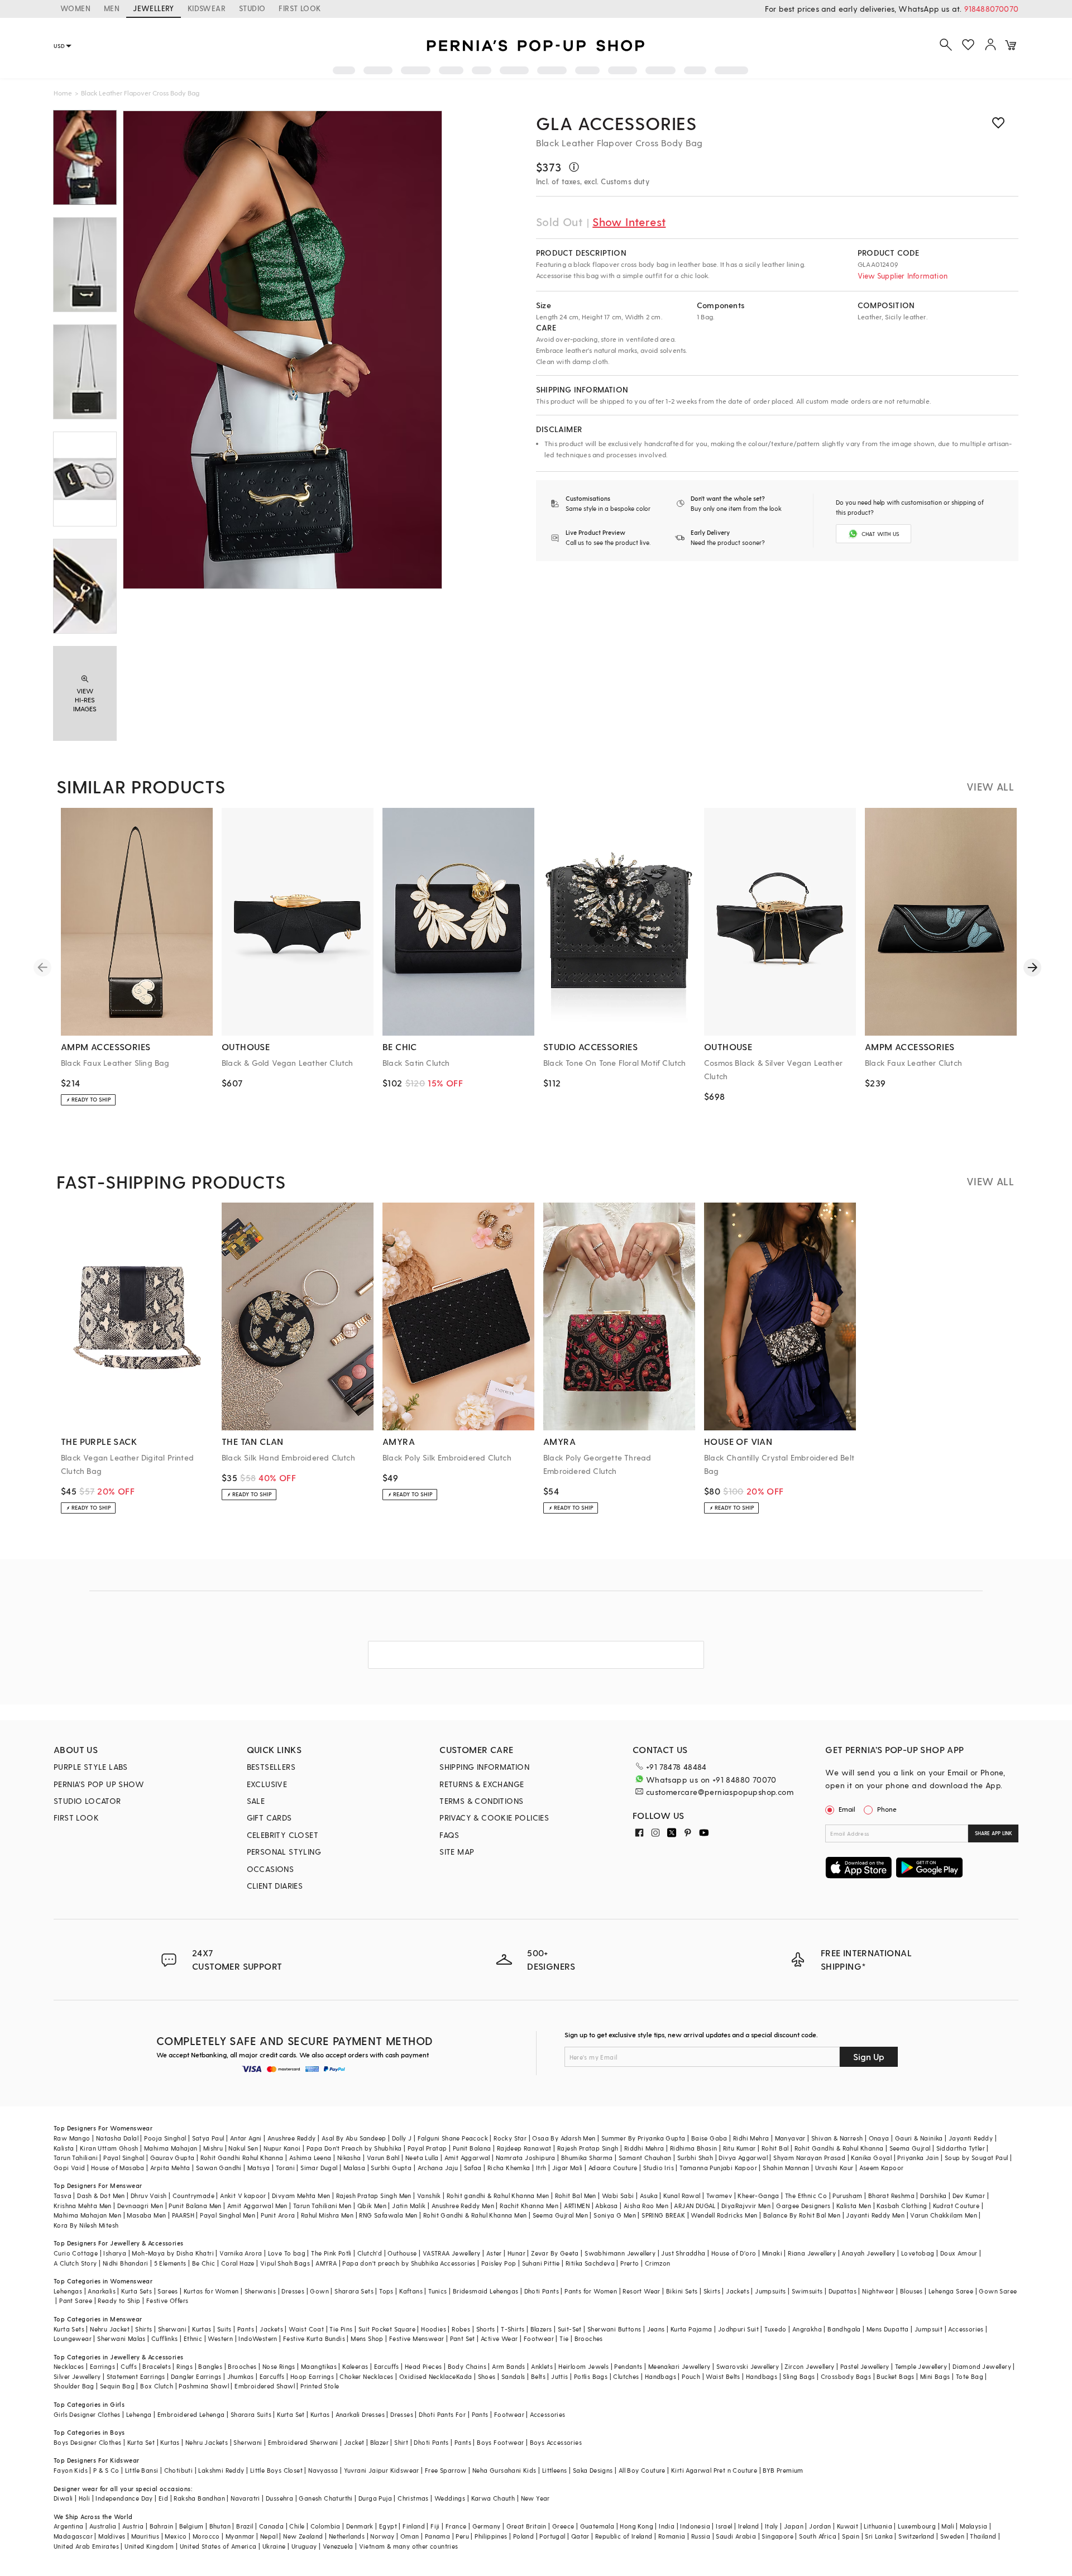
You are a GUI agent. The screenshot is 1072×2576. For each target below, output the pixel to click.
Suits (224, 2329)
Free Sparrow (446, 2470)
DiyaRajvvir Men (746, 2206)
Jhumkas (241, 2376)
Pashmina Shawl (204, 2386)
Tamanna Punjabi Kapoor (718, 2168)
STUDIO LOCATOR (87, 1801)
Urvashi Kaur (834, 2168)
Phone (887, 1809)
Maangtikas (319, 2366)
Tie (564, 2338)
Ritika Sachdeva (590, 2263)
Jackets (738, 2291)
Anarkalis (102, 2291)
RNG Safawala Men (388, 2215)
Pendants (628, 2366)
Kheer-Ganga (758, 2196)
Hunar (516, 2253)
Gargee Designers (803, 2206)
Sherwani (172, 2329)
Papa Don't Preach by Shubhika (354, 2148)
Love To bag (287, 2253)
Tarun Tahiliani (76, 2158)
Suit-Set (570, 2329)
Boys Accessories (556, 2442)
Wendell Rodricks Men (724, 2215)
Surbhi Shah (695, 2158)
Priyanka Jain (918, 2158)
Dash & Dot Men (101, 2196)
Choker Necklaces (366, 2376)
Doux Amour (959, 2253)
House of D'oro (734, 2253)
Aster (494, 2253)
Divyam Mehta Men (301, 2196)
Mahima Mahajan (171, 2148)
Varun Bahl (383, 2158)
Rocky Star (510, 2138)
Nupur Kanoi (282, 2148)
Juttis (559, 2376)
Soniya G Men (615, 2215)
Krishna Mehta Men (83, 2206)
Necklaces (69, 2366)
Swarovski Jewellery (748, 2366)
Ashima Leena (310, 2158)
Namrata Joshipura (526, 2158)
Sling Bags (799, 2376)
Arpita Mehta (170, 2168)
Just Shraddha (683, 2253)
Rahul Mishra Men (327, 2215)
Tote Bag (970, 2376)
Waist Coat (306, 2329)
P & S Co (106, 2470)
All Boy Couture (642, 2470)
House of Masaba (118, 2168)
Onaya (879, 2138)
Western (220, 2338)
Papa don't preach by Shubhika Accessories (409, 2263)
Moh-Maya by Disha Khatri (173, 2253)
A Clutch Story (75, 2263)
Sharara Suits (251, 2414)
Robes (461, 2329)
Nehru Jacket (110, 2329)
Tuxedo (775, 2329)
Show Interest (629, 222)
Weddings (450, 2498)
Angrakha (807, 2329)
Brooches (589, 2338)
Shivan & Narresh (837, 2138)
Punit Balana (472, 2148)
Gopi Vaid (70, 2168)
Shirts (143, 2329)
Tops (386, 2291)
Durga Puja (375, 2498)
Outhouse (402, 2253)
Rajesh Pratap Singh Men (374, 2196)
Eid (163, 2498)
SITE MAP (457, 1852)
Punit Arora (278, 2215)
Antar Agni (246, 2138)
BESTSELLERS (271, 1767)
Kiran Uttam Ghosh (109, 2148)
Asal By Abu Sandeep (354, 2138)
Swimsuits (807, 2291)
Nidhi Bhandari (126, 2263)
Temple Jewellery (921, 2366)
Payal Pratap (427, 2148)
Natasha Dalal (117, 2138)
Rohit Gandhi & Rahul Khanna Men (475, 2215)
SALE (256, 1801)
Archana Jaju (438, 2168)
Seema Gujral (910, 2148)
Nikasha (349, 2158)
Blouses (911, 2291)
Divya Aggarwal (743, 2158)
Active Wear (499, 2338)
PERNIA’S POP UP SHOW (99, 1784)
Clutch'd (370, 2253)
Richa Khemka (509, 2168)
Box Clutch (157, 2386)
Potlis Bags (591, 2376)
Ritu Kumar (740, 2148)
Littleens (555, 2470)
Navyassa (323, 2470)
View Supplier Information (903, 276)
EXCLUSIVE (267, 1784)
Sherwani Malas (121, 2338)
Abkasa (606, 2206)
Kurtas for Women (211, 2291)
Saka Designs (593, 2470)
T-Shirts (513, 2329)
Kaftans (411, 2291)
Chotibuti (179, 2470)
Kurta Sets (137, 2291)
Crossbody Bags (846, 2376)
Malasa (354, 2168)
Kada (464, 2376)
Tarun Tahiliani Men (322, 2206)
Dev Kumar (969, 2196)
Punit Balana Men (195, 2206)
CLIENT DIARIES (275, 1886)
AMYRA (326, 2263)
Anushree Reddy (292, 2138)
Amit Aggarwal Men (257, 2206)
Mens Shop (367, 2338)
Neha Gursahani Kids (504, 2470)
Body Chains (467, 2366)
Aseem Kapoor (882, 2168)
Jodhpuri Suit (738, 2329)
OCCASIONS (271, 1869)
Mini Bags (935, 2376)
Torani (285, 2168)
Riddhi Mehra (644, 2148)
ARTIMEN (577, 2206)
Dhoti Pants (542, 2291)
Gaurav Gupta (173, 2158)
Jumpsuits (770, 2291)
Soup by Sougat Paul (977, 2158)
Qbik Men (372, 2206)
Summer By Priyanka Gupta (643, 2138)
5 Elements (170, 2263)
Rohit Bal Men (576, 2196)
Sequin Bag (117, 2386)
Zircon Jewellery (809, 2366)
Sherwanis (260, 2291)
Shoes (487, 2376)
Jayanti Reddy (971, 2138)
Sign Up (869, 2057)
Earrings (102, 2366)
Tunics (437, 2291)
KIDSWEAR (207, 8)
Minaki (772, 2253)
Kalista (64, 2148)
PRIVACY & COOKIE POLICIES (494, 1818)
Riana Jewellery (812, 2253)
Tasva (63, 2196)
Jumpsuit (929, 2329)
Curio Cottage (76, 2253)
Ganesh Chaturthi (326, 2498)
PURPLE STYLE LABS (91, 1767)
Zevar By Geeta (555, 2253)
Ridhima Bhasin (694, 2148)
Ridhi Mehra (751, 2138)
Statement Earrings (136, 2376)
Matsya (259, 2168)
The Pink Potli (331, 2253)
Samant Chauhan (645, 2158)
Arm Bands (509, 2366)
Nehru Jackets (207, 2442)
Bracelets (157, 2366)
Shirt (401, 2442)
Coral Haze (238, 2263)
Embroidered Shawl (265, 2386)
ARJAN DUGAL (695, 2206)
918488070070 (991, 9)
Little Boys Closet (276, 2470)
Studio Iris (659, 2168)
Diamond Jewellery (982, 2366)
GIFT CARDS (269, 1818)
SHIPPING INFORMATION (484, 1767)
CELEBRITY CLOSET (283, 1835)
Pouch (691, 2376)
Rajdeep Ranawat (524, 2148)
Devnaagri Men (140, 2206)
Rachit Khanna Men (529, 2206)
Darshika (933, 2196)
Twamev (719, 2196)
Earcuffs (387, 2366)
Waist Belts (723, 2376)
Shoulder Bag (74, 2386)
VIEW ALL (990, 786)
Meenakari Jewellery (679, 2366)
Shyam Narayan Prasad (809, 2158)
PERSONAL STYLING (284, 1852)
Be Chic (204, 2263)
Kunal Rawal (682, 2196)
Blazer (379, 2442)
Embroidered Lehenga (191, 2414)
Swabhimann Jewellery (620, 2253)
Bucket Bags (895, 2376)
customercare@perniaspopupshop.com (720, 1792)
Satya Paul (208, 2138)
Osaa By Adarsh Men (564, 2138)
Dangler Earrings (196, 2376)
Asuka (649, 2196)
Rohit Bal (775, 2148)
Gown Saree (998, 2291)
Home (63, 93)
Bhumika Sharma (587, 2158)
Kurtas (202, 2329)
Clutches (626, 2376)
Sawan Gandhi (219, 2168)
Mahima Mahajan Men (87, 2215)
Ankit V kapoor (243, 2196)
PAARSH (183, 2215)
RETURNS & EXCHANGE (482, 1784)
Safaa (473, 2168)
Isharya (115, 2253)
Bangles (210, 2366)
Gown (319, 2291)
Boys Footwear (500, 2442)
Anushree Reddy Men (463, 2206)
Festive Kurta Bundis (314, 2338)
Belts (538, 2376)
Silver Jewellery (77, 2376)
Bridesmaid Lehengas (486, 2291)
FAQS (449, 1835)
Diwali (63, 2498)
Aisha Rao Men (646, 2206)
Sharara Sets (354, 2291)
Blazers (541, 2329)
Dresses (293, 2291)
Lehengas (68, 2291)
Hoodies (434, 2329)
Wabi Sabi (618, 2196)
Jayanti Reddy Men (875, 2215)
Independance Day (124, 2498)
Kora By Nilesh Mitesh (86, 2225)
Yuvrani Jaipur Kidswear (382, 2470)
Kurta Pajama (691, 2329)
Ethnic (193, 2338)
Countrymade (193, 2196)
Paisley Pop (499, 2263)
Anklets (542, 2366)
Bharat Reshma (891, 2196)
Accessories (966, 2329)
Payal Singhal (124, 2158)
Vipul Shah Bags (285, 2263)
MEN (112, 8)
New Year (535, 2498)
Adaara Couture (613, 2168)
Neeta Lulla (422, 2158)
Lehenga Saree (951, 2291)
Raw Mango (72, 2138)
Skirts (712, 2291)
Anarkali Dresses (360, 2414)
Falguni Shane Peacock (453, 2138)
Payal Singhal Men (228, 2215)
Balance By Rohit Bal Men (802, 2215)
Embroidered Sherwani (303, 2442)
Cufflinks (165, 2338)
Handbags (661, 2376)
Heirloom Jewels (583, 2366)
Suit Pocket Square (387, 2329)
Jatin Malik (409, 2206)
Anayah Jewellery (868, 2253)
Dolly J (402, 2138)
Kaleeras (355, 2366)
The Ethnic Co (806, 2196)
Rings (185, 2366)
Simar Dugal (319, 2168)
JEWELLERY (154, 8)
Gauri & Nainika (919, 2138)
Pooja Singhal (165, 2138)
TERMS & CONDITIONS (481, 1801)
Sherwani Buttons (614, 2329)
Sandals (513, 2376)
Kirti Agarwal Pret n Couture (714, 2470)
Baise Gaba (709, 2138)
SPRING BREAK (663, 2215)
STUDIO (252, 8)
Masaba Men (146, 2215)
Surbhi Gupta (391, 2168)
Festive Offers (167, 2300)
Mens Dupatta (888, 2329)
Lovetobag (918, 2253)
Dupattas (843, 2291)
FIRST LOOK (300, 8)
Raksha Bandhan (199, 2498)
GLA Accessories (616, 123)
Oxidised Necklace (428, 2376)
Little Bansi (142, 2470)
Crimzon (658, 2263)
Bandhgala (844, 2329)
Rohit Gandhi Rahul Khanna (242, 2158)
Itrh (541, 2168)
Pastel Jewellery (865, 2366)
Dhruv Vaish (149, 2196)
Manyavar (790, 2138)
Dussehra (279, 2498)
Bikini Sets (682, 2291)
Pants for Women (591, 2291)
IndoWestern (258, 2338)
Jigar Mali (568, 2168)
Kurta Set (291, 2414)
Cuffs (129, 2366)
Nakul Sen (243, 2148)
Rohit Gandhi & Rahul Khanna (839, 2148)
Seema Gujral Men (560, 2215)
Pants (246, 2329)
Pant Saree (76, 2300)
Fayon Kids (71, 2470)
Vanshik (429, 2196)
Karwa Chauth (493, 2498)
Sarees (167, 2291)
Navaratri (245, 2498)
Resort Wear (641, 2291)
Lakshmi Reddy (221, 2470)
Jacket (354, 2442)
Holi (85, 2498)
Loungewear (73, 2338)
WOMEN (75, 8)
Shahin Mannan (786, 2168)
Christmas (413, 2498)
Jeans (656, 2329)
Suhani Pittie (541, 2263)
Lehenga (139, 2414)
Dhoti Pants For (442, 2414)
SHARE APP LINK (994, 1833)
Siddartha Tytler (961, 2148)
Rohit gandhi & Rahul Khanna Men (498, 2196)
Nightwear (878, 2291)
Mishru (213, 2148)
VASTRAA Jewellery (452, 2253)
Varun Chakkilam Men (944, 2215)
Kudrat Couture (956, 2206)
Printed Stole (320, 2386)
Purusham (847, 2196)
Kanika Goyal (871, 2158)
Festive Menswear (417, 2338)
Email (847, 1809)
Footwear (539, 2338)
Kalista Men (854, 2206)
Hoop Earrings (312, 2376)
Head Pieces (423, 2366)
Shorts (486, 2329)
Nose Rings (279, 2366)
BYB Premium (783, 2470)
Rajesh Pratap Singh (588, 2148)
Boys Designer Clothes (87, 2442)
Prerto (630, 2263)
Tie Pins (341, 2329)
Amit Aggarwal (467, 2158)
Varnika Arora (241, 2253)
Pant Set (463, 2338)
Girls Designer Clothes (87, 2414)
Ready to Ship (119, 2300)
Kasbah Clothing (902, 2206)
